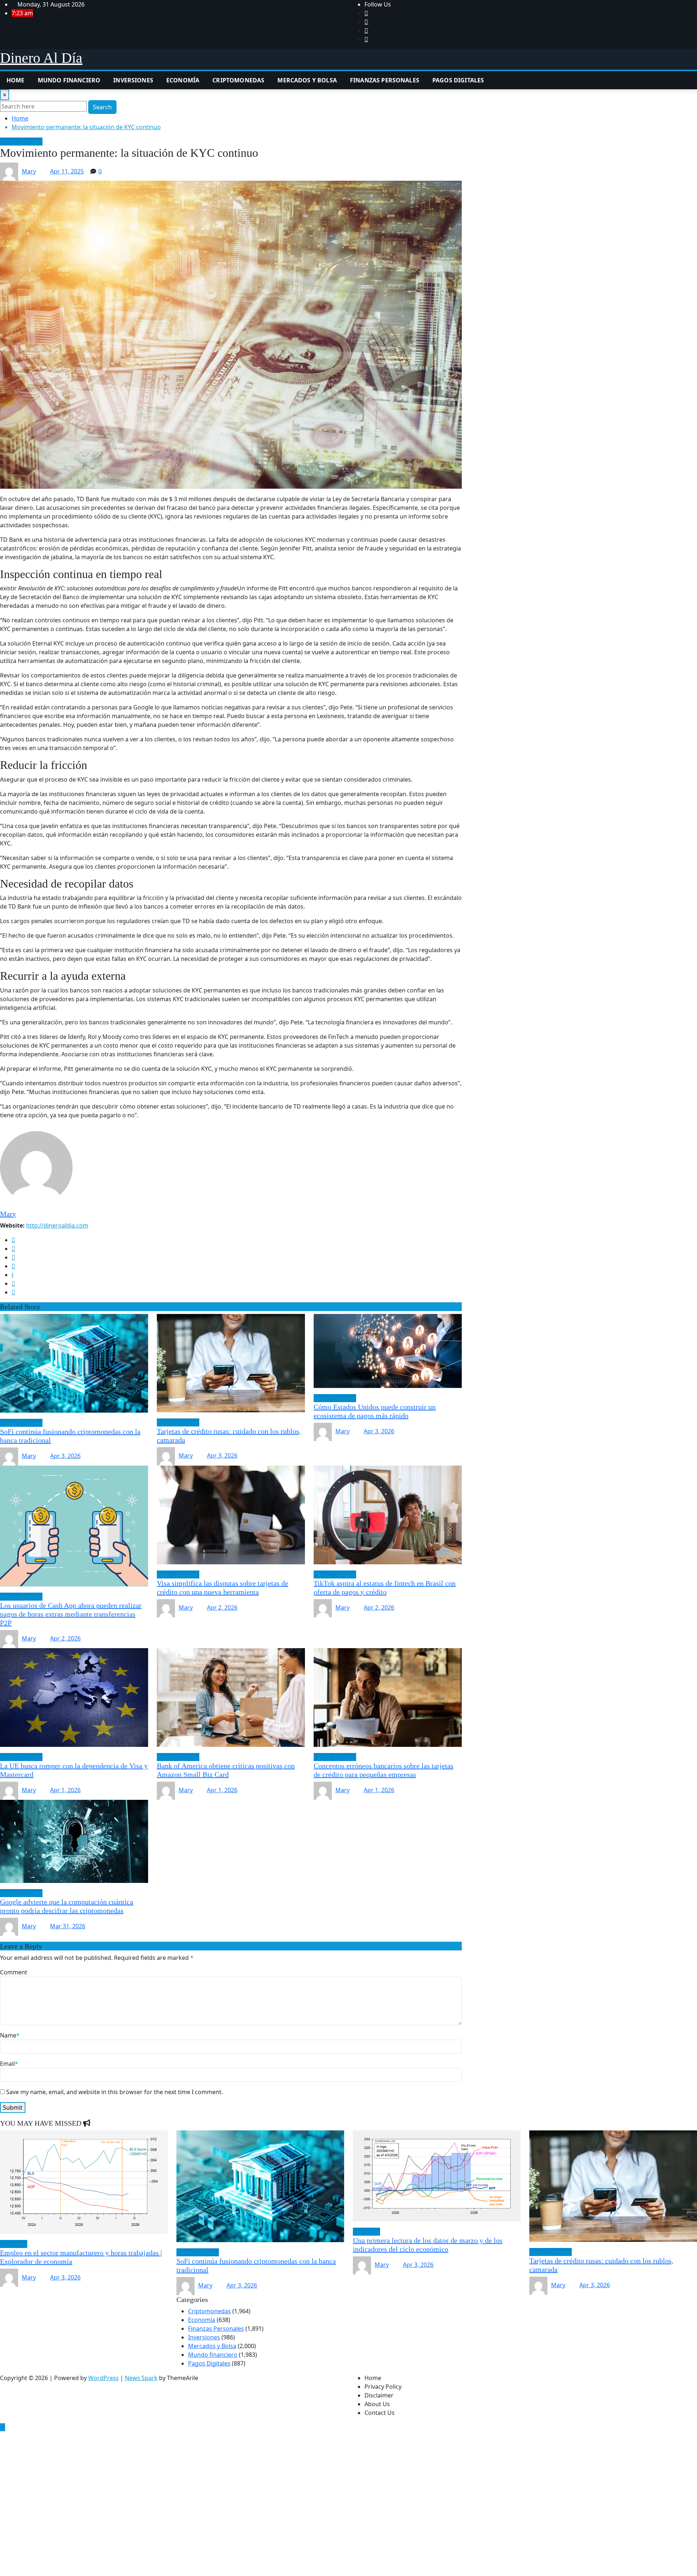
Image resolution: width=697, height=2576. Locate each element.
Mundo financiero (69, 80)
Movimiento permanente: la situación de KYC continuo (86, 127)
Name (10, 2035)
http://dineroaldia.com (57, 1225)
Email (9, 2064)
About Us (377, 2404)
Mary (29, 171)
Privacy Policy (383, 2387)
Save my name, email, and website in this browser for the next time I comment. (115, 2092)
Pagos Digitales (458, 80)
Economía (183, 80)
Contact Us (380, 2413)
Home (16, 80)
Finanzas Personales (385, 80)
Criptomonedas (238, 80)
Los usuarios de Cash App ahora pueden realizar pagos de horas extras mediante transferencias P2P (71, 1614)
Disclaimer (379, 2395)
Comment (14, 1972)
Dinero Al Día (41, 58)
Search (102, 107)
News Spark (141, 2378)
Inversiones (133, 80)
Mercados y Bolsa (307, 80)
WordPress (103, 2378)
